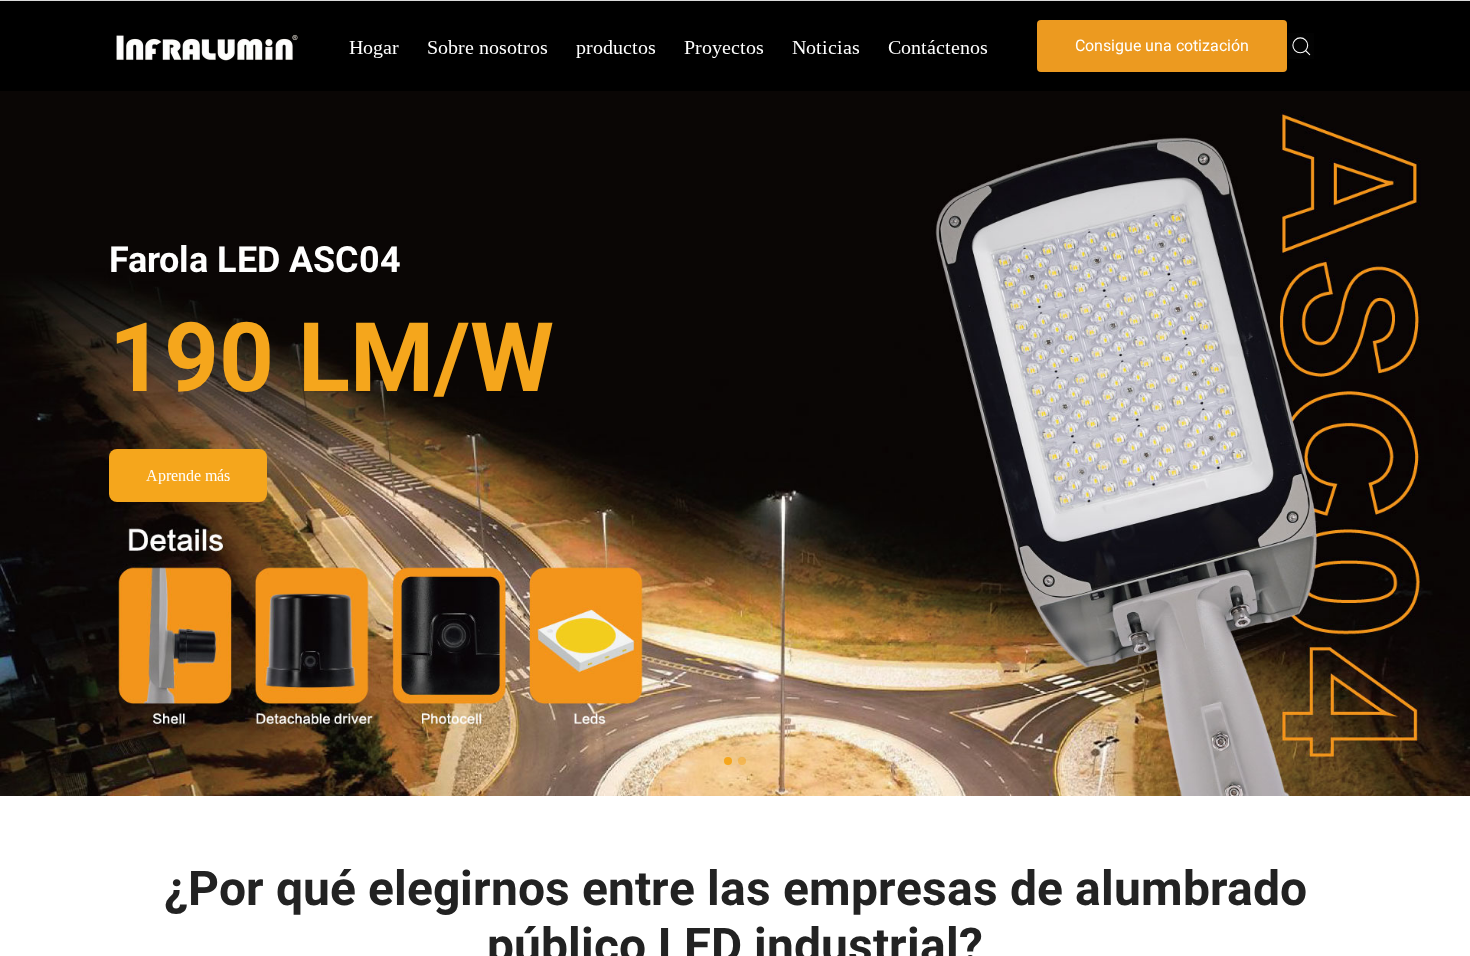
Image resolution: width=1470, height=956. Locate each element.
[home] (207, 46)
